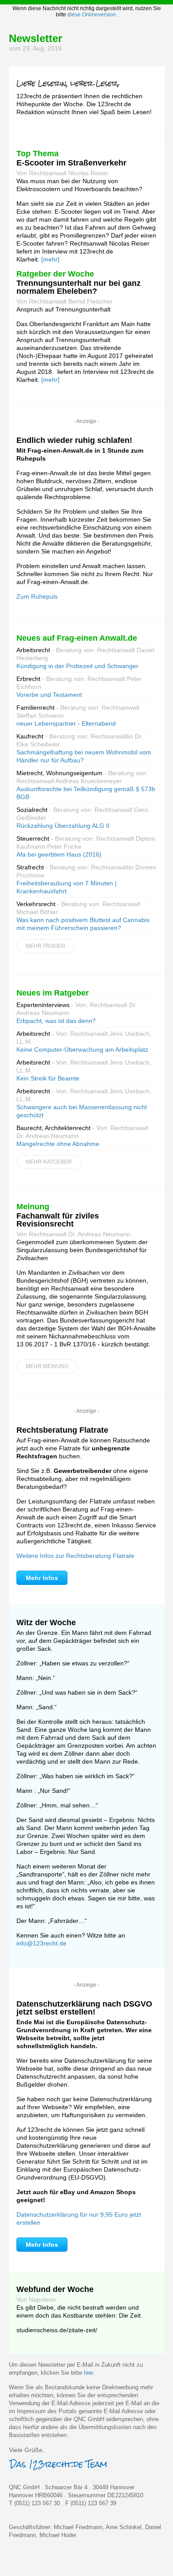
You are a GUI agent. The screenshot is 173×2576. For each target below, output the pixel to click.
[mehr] (50, 259)
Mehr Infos (42, 1578)
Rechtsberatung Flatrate (62, 1430)
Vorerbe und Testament (49, 695)
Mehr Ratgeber (49, 1162)
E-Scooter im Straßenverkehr (71, 163)
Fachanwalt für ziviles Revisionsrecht (58, 1220)
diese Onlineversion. (92, 15)
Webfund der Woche (55, 2289)
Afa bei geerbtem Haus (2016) (59, 854)
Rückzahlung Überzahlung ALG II (63, 826)
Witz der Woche (46, 1622)
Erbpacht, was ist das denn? (56, 1021)
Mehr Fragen (45, 946)
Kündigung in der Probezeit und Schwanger (77, 666)
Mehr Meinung (47, 1366)
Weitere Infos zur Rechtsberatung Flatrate (75, 1556)
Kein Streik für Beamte (48, 1078)
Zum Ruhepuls (37, 596)
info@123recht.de (41, 1943)
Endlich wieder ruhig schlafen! (74, 440)
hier (88, 2373)
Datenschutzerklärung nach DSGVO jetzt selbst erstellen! (84, 2008)
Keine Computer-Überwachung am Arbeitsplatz (82, 1050)
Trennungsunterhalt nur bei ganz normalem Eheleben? (79, 287)
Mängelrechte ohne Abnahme (58, 1144)
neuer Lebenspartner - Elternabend (66, 723)
